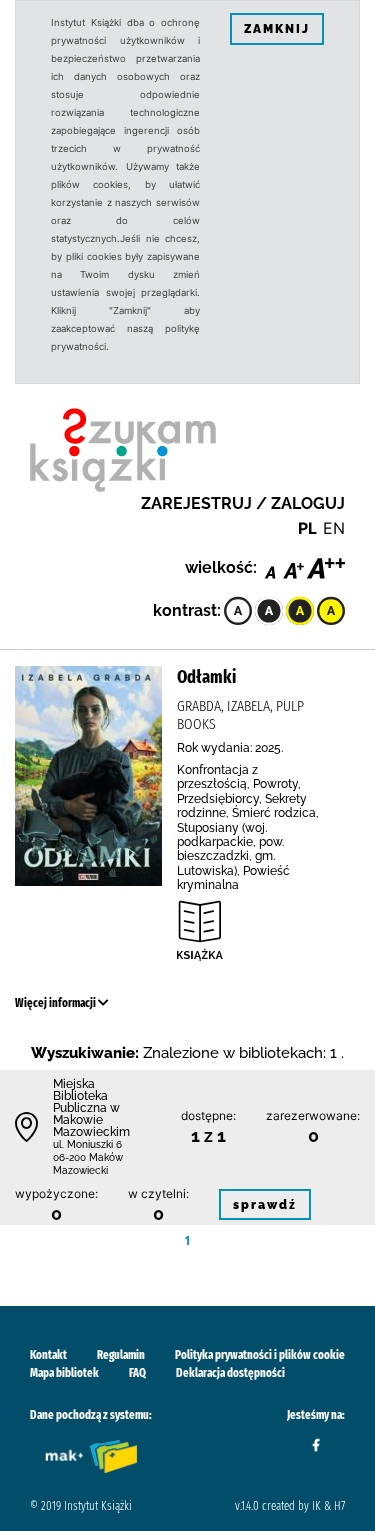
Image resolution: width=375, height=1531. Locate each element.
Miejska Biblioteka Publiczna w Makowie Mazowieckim (91, 1108)
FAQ (137, 1373)
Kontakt (48, 1355)
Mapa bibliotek (64, 1373)
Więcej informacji (56, 1003)
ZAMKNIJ (277, 29)
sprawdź (265, 1205)
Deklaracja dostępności (230, 1373)
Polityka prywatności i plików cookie (260, 1355)
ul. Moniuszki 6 (87, 1144)
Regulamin (121, 1355)
